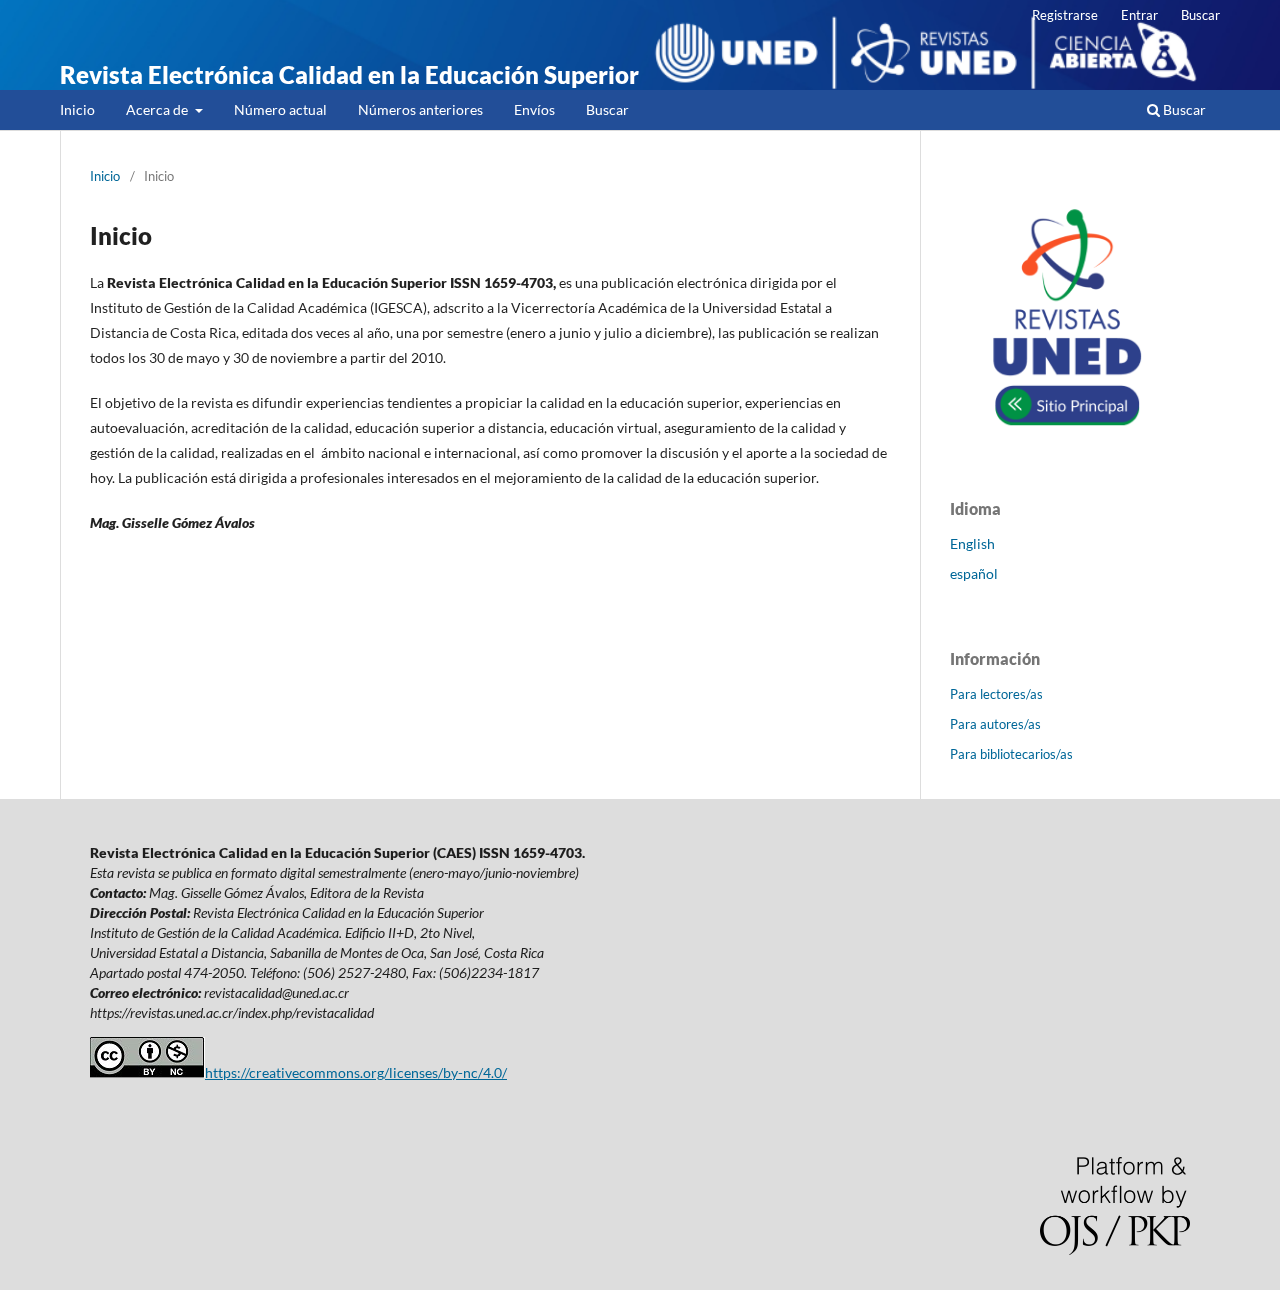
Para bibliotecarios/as (1011, 754)
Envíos (534, 109)
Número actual (280, 109)
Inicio (77, 109)
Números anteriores (420, 109)
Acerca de (158, 109)
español (974, 573)
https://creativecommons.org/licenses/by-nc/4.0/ (356, 1072)
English (972, 543)
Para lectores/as (996, 694)
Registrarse (1065, 15)
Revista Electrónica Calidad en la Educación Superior (349, 74)
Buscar (607, 109)
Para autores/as (995, 724)
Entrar (1139, 15)
